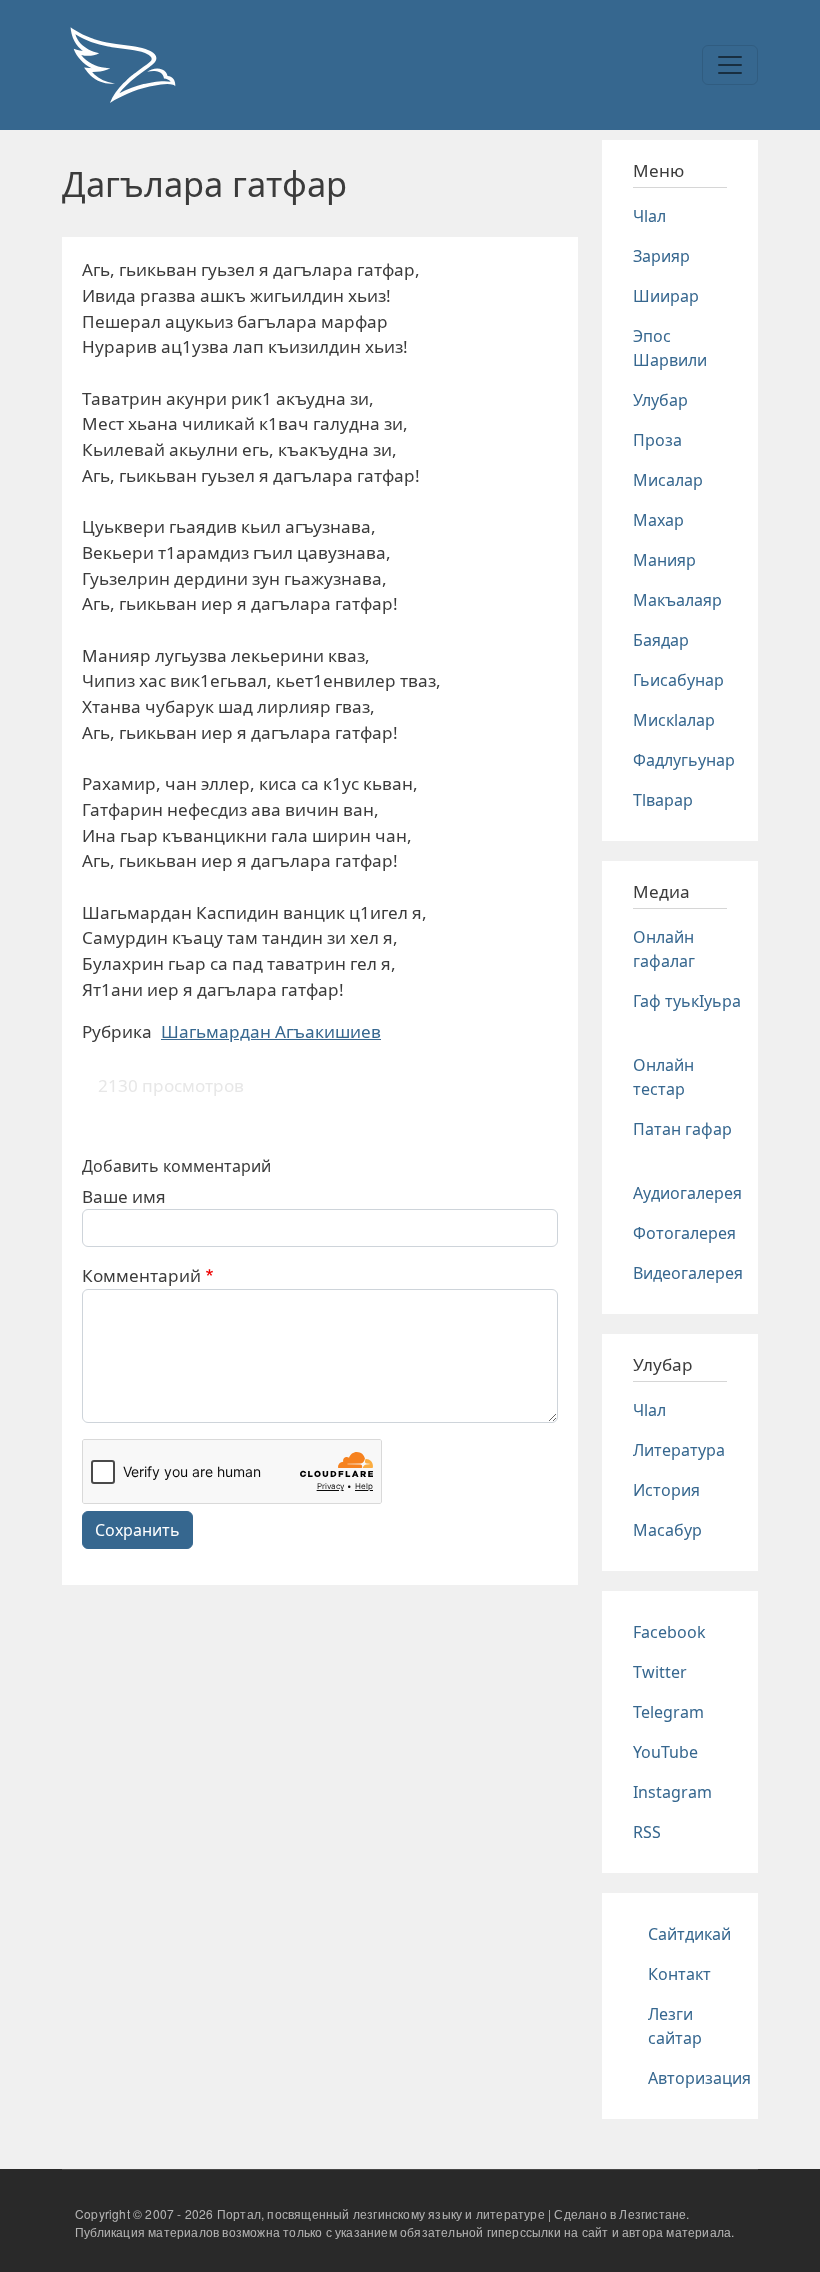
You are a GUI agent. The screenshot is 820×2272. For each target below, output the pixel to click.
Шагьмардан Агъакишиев (271, 1031)
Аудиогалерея (687, 1193)
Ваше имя (124, 1196)
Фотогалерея (684, 1233)
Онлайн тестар (663, 1077)
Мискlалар (674, 720)
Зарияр (661, 256)
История (666, 1490)
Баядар (661, 640)
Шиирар (666, 296)
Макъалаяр (677, 600)
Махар (658, 520)
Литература (679, 1450)
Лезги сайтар (675, 2026)
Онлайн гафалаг (664, 949)
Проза (657, 440)
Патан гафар (682, 1129)
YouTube (665, 1752)
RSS (647, 1832)
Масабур (667, 1530)
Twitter (660, 1672)
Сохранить (137, 1530)
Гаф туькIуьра (687, 1001)
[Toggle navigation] (730, 65)
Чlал (649, 216)
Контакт (679, 1974)
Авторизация (699, 2078)
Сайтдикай (689, 1934)
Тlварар (663, 800)
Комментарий (141, 1275)
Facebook (669, 1632)
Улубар (660, 400)
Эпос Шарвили (670, 348)
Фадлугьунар (684, 760)
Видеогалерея (688, 1273)
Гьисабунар (678, 680)
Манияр (664, 560)
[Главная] (122, 65)
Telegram (668, 1712)
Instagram (672, 1792)
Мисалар (668, 480)
